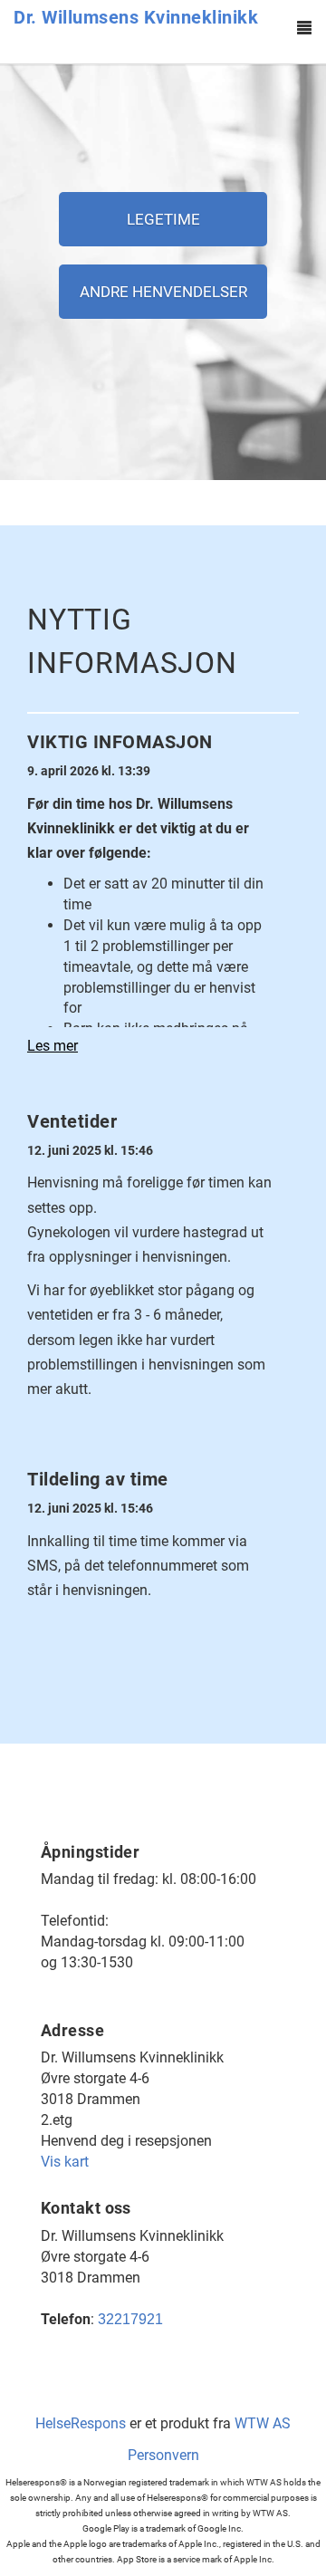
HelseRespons (81, 2423)
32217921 (130, 2319)
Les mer (53, 1046)
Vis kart (65, 2162)
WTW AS (263, 2423)
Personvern (163, 2455)
